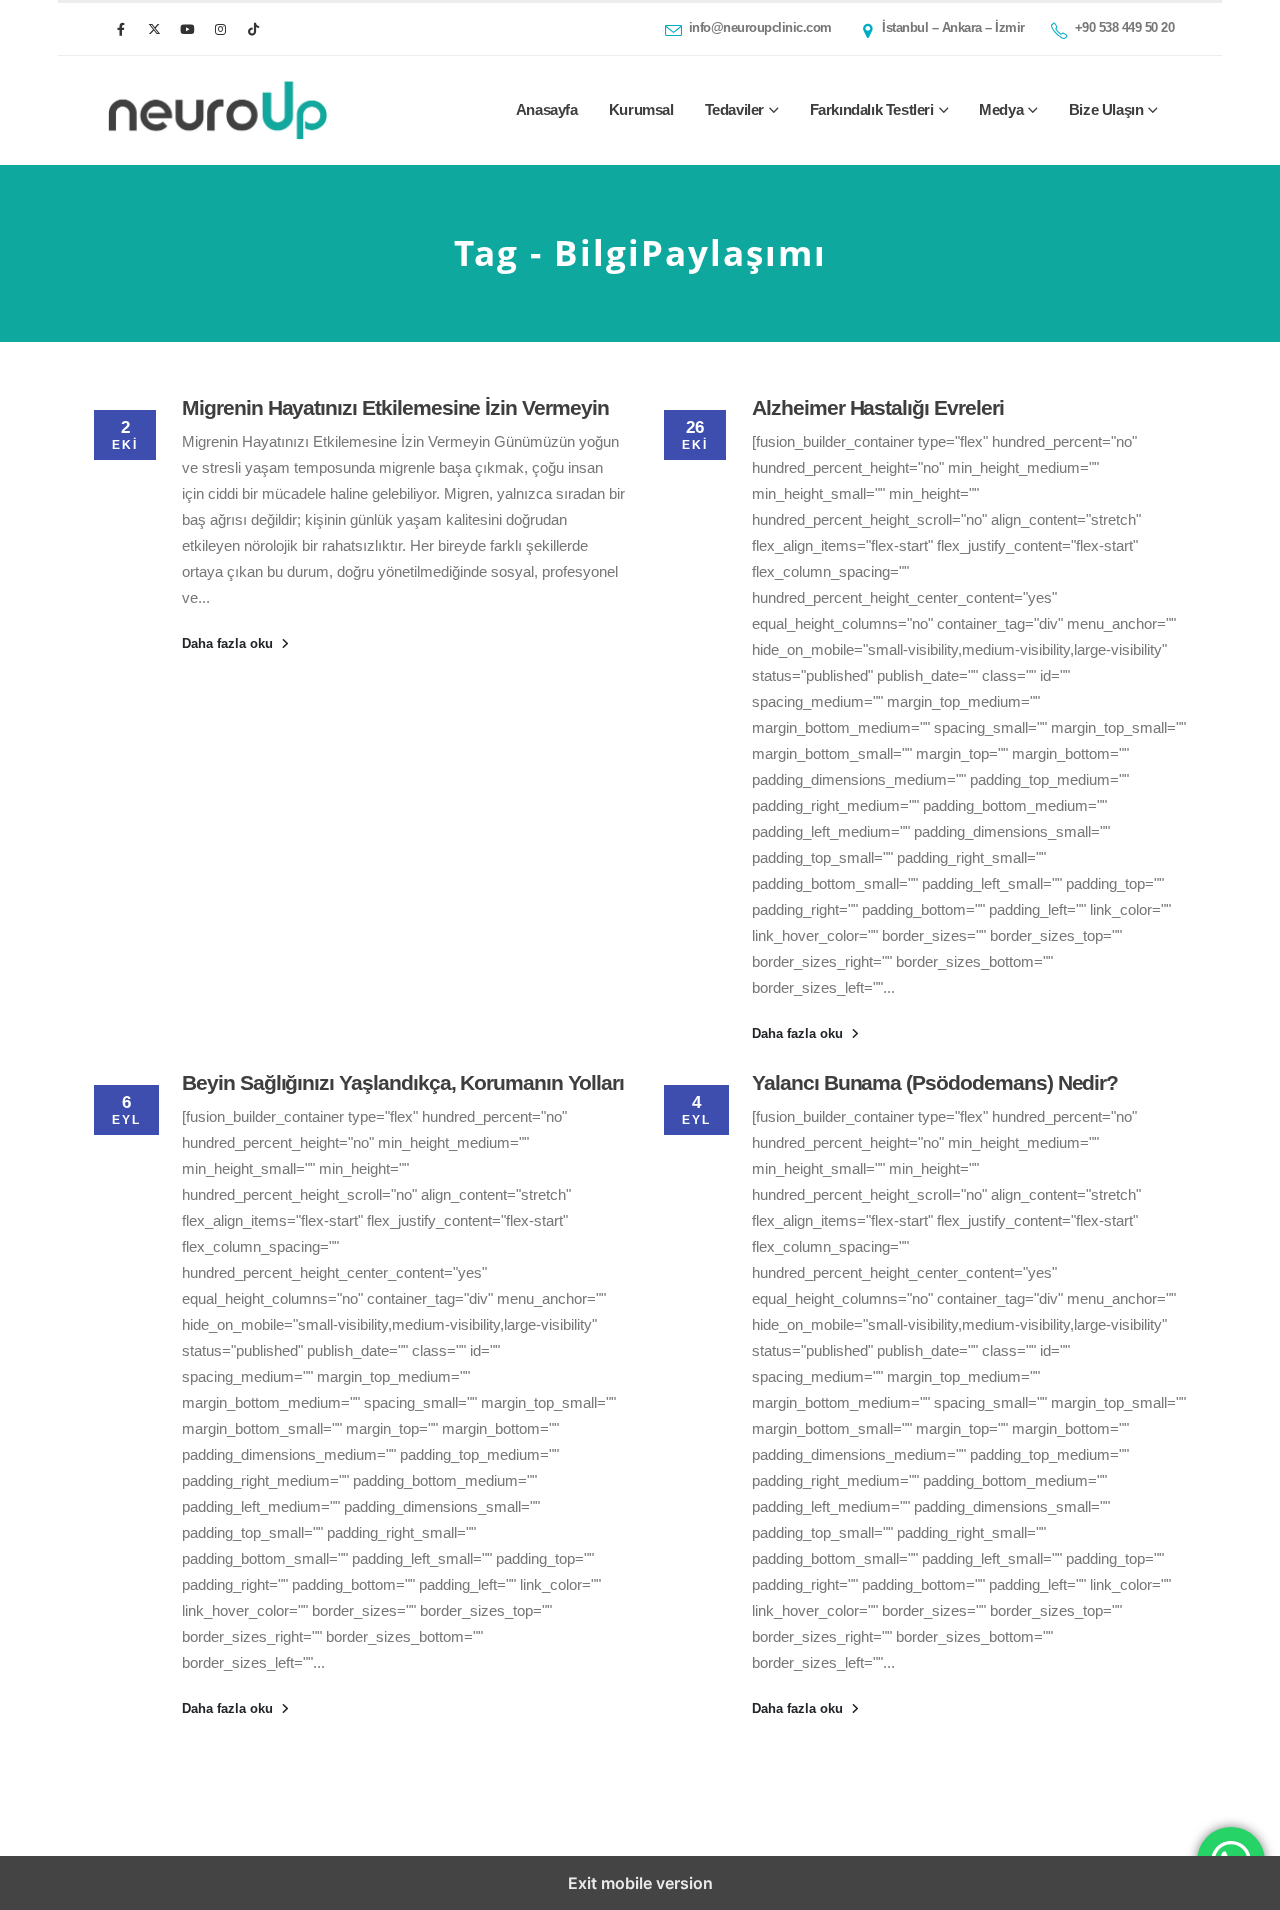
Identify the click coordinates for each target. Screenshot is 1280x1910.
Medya (1001, 109)
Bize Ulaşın (1106, 109)
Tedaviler (734, 109)
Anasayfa (547, 109)
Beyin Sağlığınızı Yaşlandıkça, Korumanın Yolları (403, 1082)
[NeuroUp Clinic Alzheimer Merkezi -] (217, 110)
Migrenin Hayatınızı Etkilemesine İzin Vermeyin (395, 407)
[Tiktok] (253, 29)
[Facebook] (121, 29)
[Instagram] (220, 29)
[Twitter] (154, 29)
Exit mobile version (640, 1883)
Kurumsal (641, 109)
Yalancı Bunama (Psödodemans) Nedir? (935, 1082)
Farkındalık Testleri (872, 109)
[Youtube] (187, 29)
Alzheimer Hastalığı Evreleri (878, 407)
